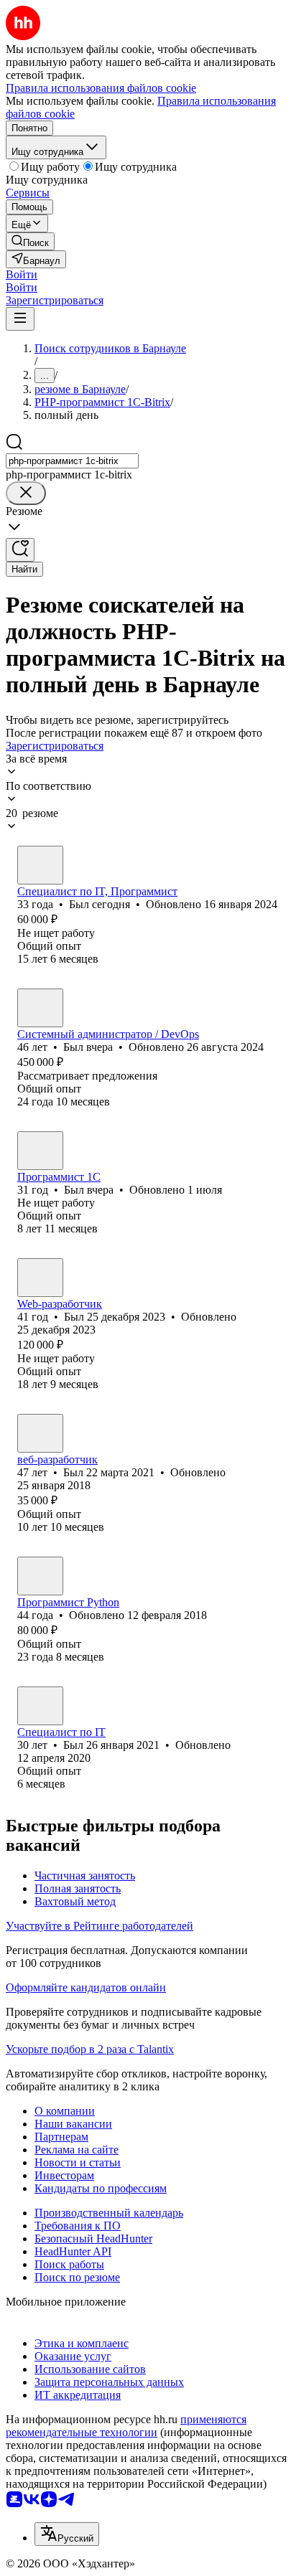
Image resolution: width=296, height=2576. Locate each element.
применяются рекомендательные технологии (126, 2426)
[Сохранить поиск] (20, 550)
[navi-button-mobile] (20, 319)
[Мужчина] (40, 865)
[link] (30, 241)
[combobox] (72, 461)
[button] (22, 274)
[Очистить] (26, 493)
